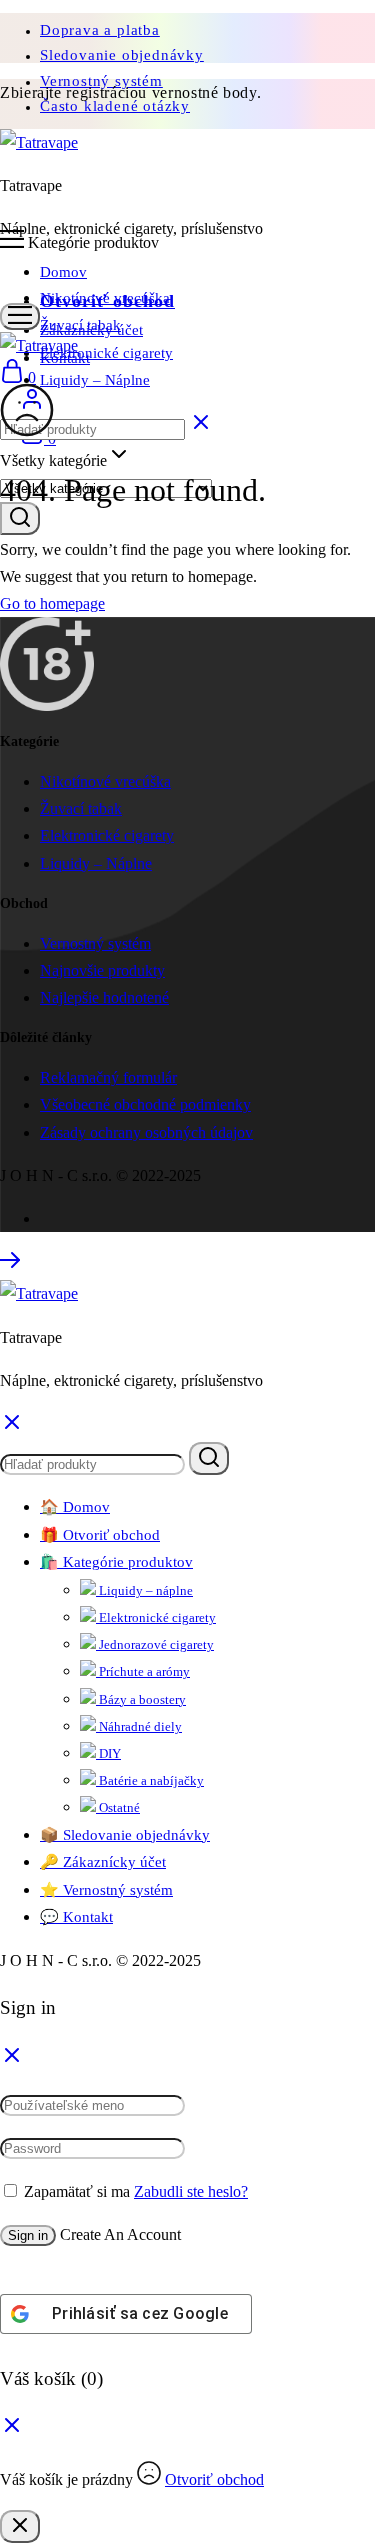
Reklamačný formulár (108, 1077)
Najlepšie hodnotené (104, 997)
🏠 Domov (75, 1507)
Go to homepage (52, 603)
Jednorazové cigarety (155, 1644)
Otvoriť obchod (214, 2479)
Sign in (28, 2235)
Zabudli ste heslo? (191, 2191)
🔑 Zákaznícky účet (103, 1862)
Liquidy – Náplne (95, 380)
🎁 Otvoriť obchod (100, 1535)
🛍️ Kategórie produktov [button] (116, 1562)
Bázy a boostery (141, 1699)
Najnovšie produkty (102, 970)
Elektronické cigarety (106, 353)
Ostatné (118, 1807)
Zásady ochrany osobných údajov (146, 1132)
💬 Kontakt (76, 1917)
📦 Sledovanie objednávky (125, 1835)
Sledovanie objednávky (122, 55)
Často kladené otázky (115, 106)
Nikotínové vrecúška (105, 298)
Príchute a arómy (143, 1671)
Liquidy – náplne (144, 1590)
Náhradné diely (139, 1726)
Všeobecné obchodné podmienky (145, 1104)
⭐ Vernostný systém (106, 1890)
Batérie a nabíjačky (150, 1780)
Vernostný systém (95, 943)
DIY (108, 1753)
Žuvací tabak (80, 325)
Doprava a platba (100, 30)
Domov (63, 272)
